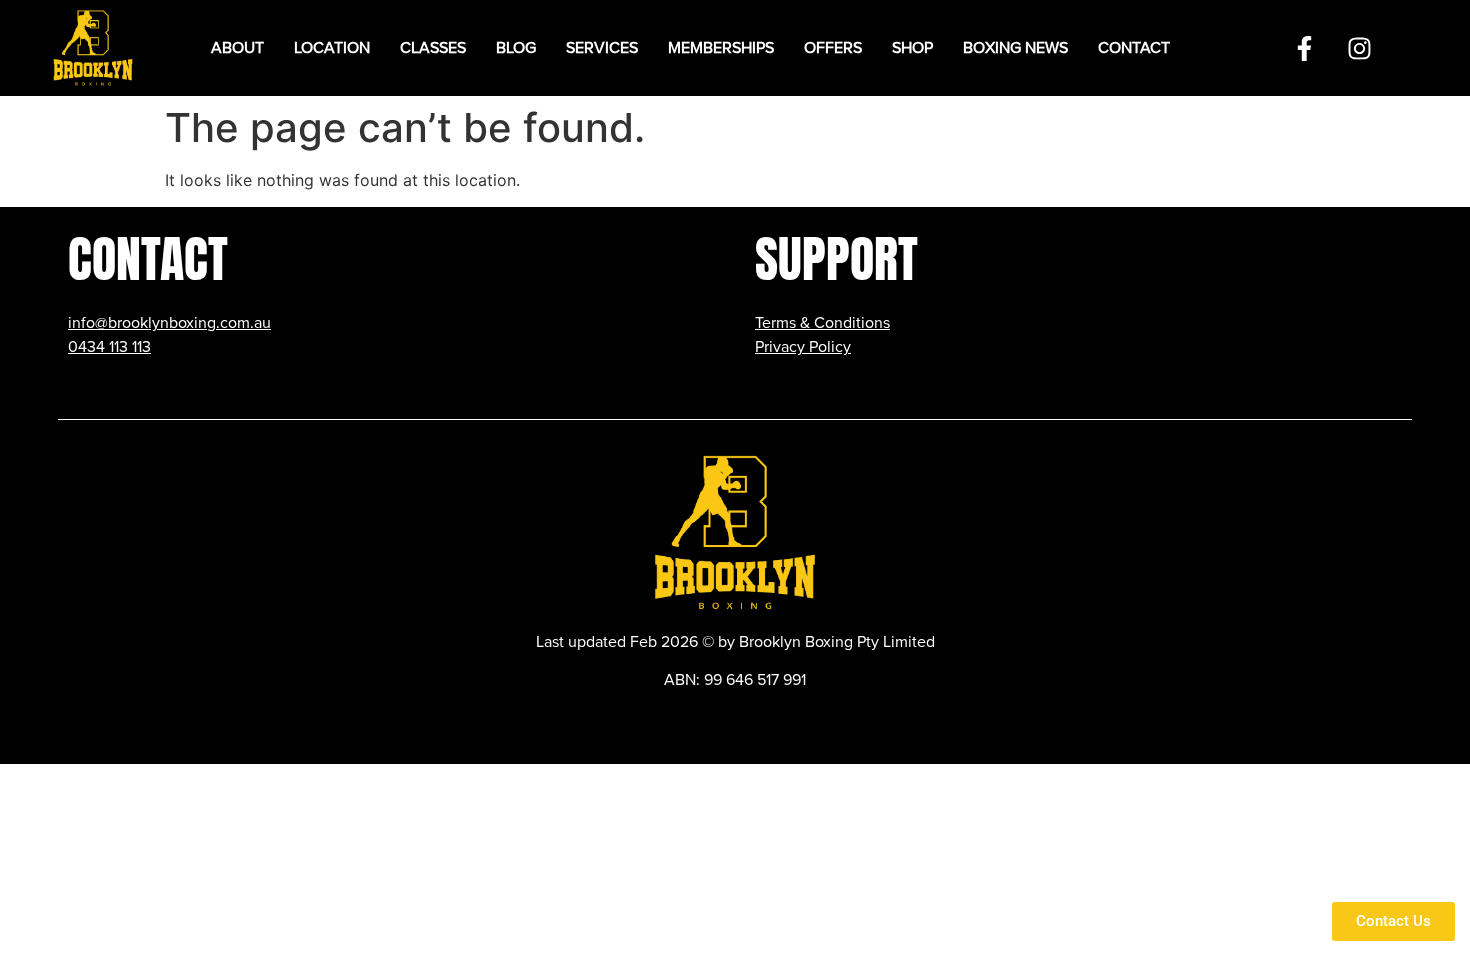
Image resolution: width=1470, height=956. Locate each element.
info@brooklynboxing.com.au (169, 323)
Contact (1134, 48)
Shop (912, 48)
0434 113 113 (109, 347)
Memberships (721, 48)
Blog (516, 48)
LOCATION (332, 48)
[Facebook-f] (1304, 48)
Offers (833, 48)
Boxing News (1015, 48)
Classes (433, 48)
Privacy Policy (803, 347)
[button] (332, 48)
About (237, 48)
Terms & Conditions (822, 323)
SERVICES (602, 48)
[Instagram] (1359, 48)
